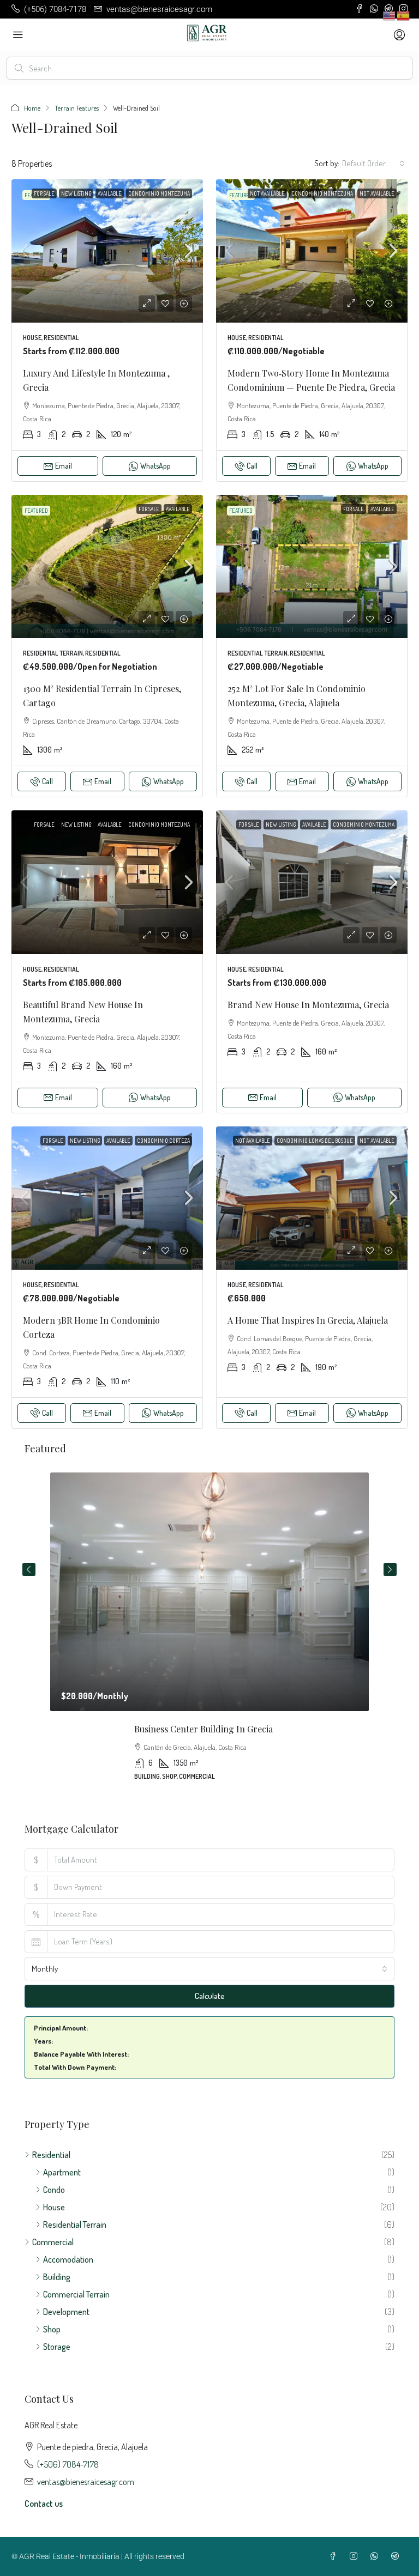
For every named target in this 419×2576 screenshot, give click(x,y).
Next (390, 1569)
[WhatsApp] (376, 2556)
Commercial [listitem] (53, 2242)
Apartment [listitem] (62, 2172)
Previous (29, 1569)
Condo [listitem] (54, 2190)
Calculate (210, 1996)
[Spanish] (404, 15)
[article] (209, 1634)
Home (32, 108)
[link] (107, 251)
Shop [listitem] (52, 2329)
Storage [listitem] (57, 2347)
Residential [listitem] (51, 2155)
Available (110, 193)
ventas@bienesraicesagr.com (86, 2482)
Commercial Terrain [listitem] (76, 2294)
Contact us (44, 2504)
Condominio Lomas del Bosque (315, 1141)
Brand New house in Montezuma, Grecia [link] (308, 1005)
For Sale (44, 193)
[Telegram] (397, 2556)
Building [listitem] (57, 2277)
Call (252, 466)
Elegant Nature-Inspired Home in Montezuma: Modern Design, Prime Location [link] (210, 1729)
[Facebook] (335, 2556)
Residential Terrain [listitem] (75, 2225)
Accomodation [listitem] (68, 2259)
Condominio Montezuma (159, 193)
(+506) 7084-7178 (68, 2464)
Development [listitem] (66, 2312)
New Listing (76, 193)
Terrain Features (77, 108)
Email (64, 466)
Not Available (267, 193)
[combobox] (373, 163)
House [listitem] (54, 2207)
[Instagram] (356, 2556)
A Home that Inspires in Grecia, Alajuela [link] (308, 1320)
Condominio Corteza (163, 1141)
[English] (390, 15)
